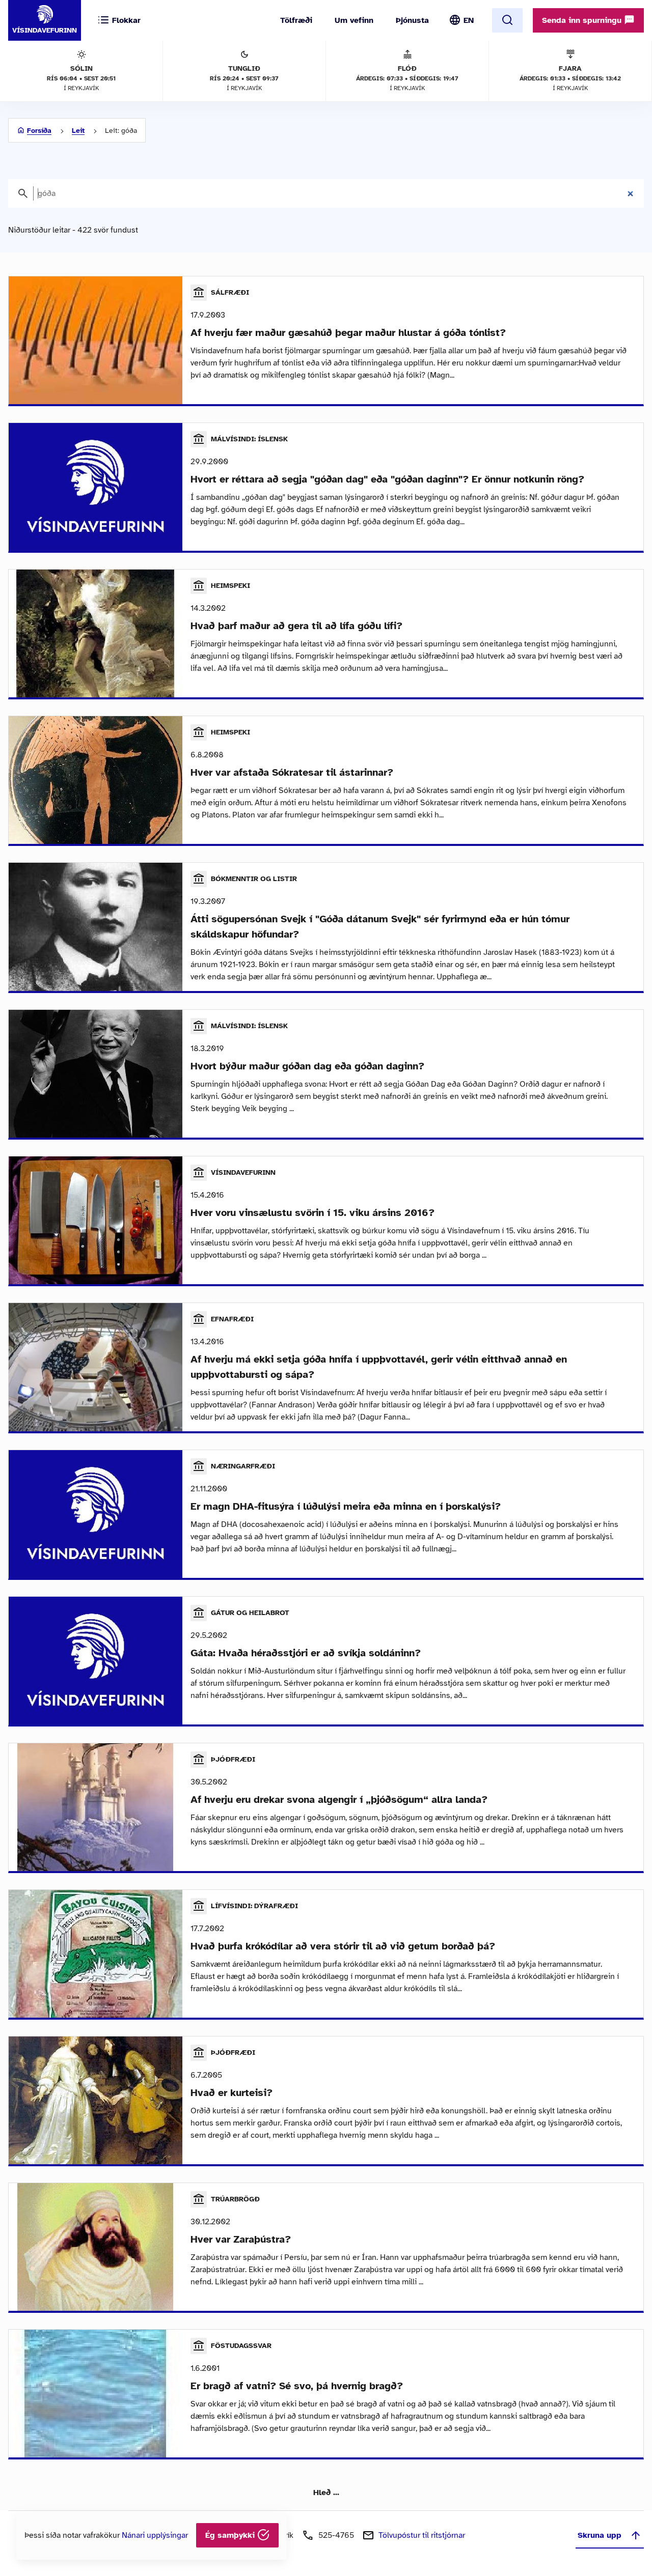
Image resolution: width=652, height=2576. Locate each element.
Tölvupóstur (422, 2535)
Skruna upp (600, 2535)
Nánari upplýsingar (155, 2535)
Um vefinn (354, 20)
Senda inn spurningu (583, 20)
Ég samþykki (231, 2535)
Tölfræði (296, 20)
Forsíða (39, 131)
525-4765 (336, 2535)
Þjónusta (412, 20)
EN (469, 20)
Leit (78, 131)
